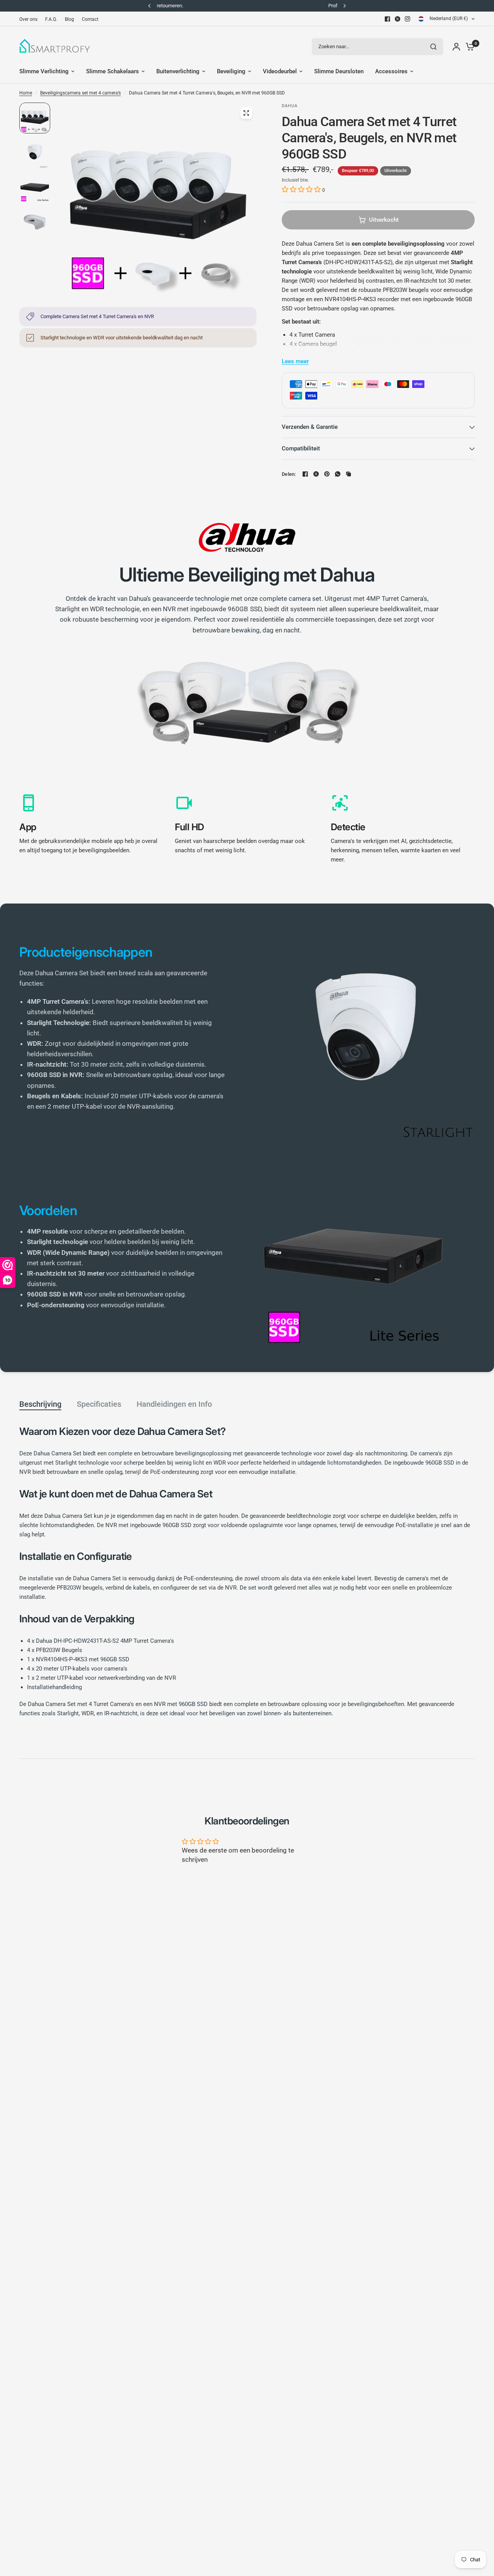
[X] (398, 19)
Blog (69, 19)
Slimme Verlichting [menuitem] (44, 71)
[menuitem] (30, 19)
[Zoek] (433, 47)
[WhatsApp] (338, 474)
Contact (90, 19)
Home (26, 93)
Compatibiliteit (301, 448)
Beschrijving (40, 1404)
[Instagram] (408, 19)
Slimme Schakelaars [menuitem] (113, 71)
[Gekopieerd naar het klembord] (349, 474)
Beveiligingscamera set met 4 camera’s (80, 93)
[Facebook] (387, 19)
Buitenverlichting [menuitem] (178, 71)
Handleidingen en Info (174, 1404)
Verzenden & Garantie (310, 427)
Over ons (28, 19)
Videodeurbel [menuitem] (280, 71)
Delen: (289, 474)
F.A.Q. (51, 19)
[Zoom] (246, 113)
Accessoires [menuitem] (391, 71)
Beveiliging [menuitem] (231, 71)
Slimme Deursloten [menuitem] (339, 71)
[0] (468, 46)
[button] (301, 189)
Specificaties (99, 1404)
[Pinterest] (327, 474)
